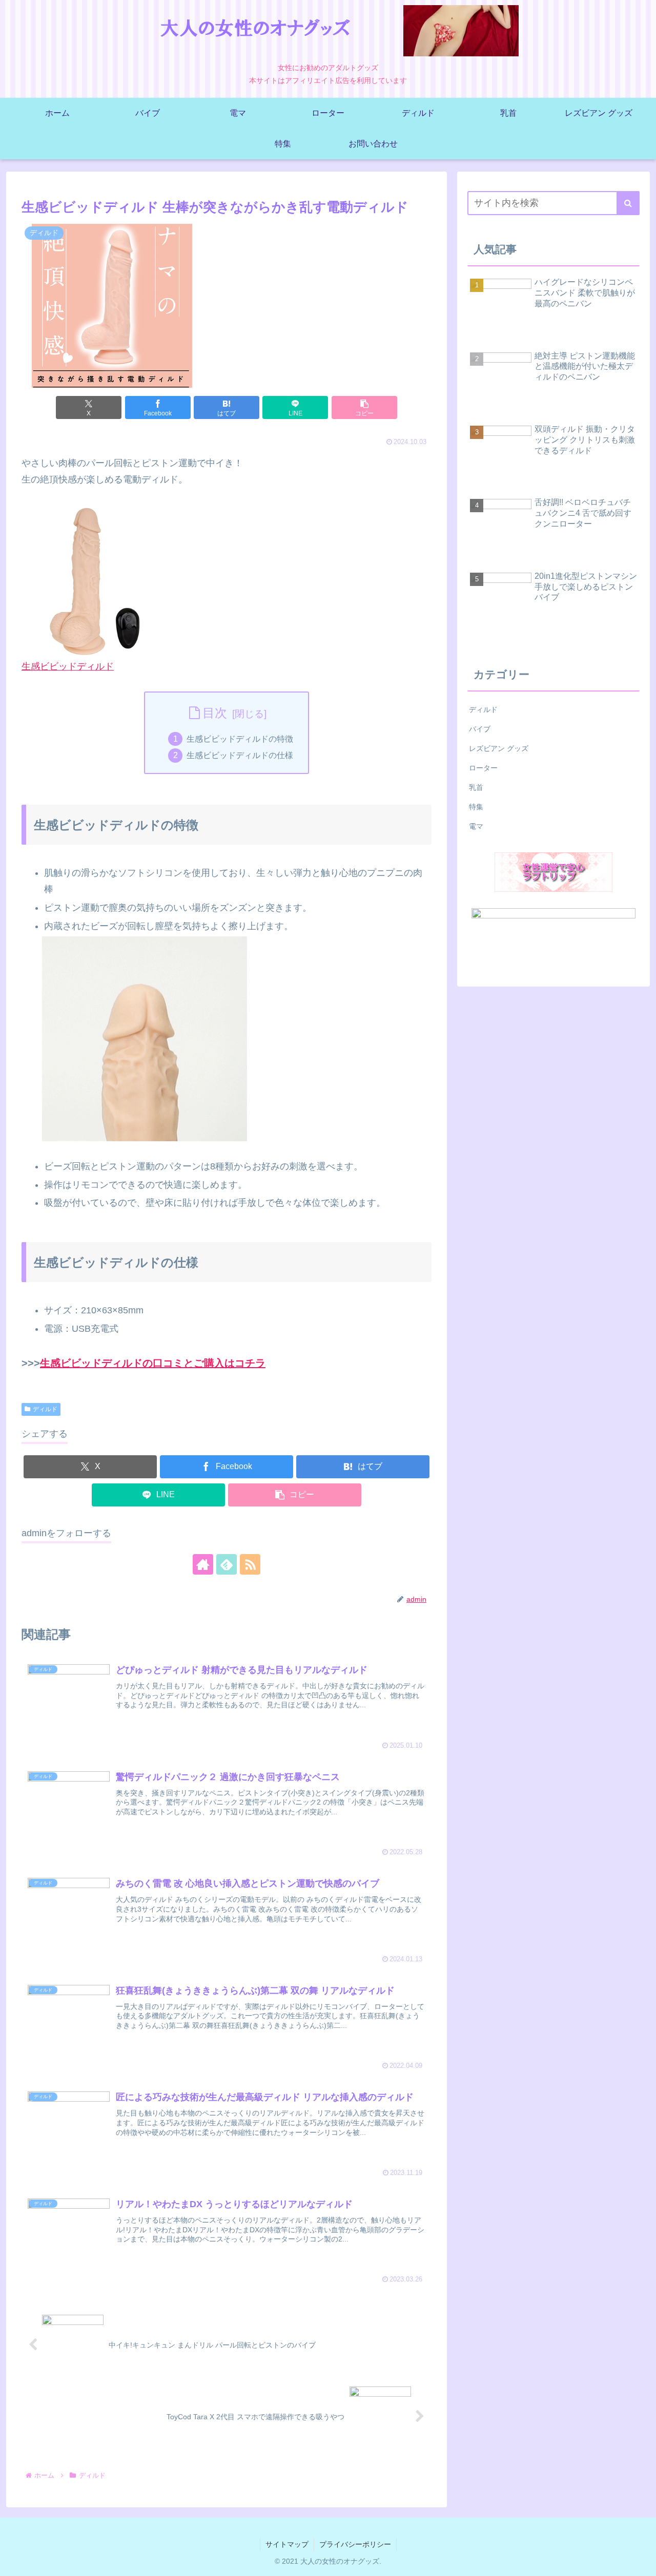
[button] (364, 407)
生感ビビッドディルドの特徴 (240, 739)
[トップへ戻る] (641, 2561)
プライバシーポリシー (355, 2544)
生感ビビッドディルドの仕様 (240, 755)
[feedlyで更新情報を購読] (227, 1564)
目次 (215, 713)
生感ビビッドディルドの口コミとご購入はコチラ (153, 1363)
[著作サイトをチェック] (203, 1564)
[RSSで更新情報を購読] (250, 1564)
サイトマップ (287, 2544)
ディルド (45, 1409)
